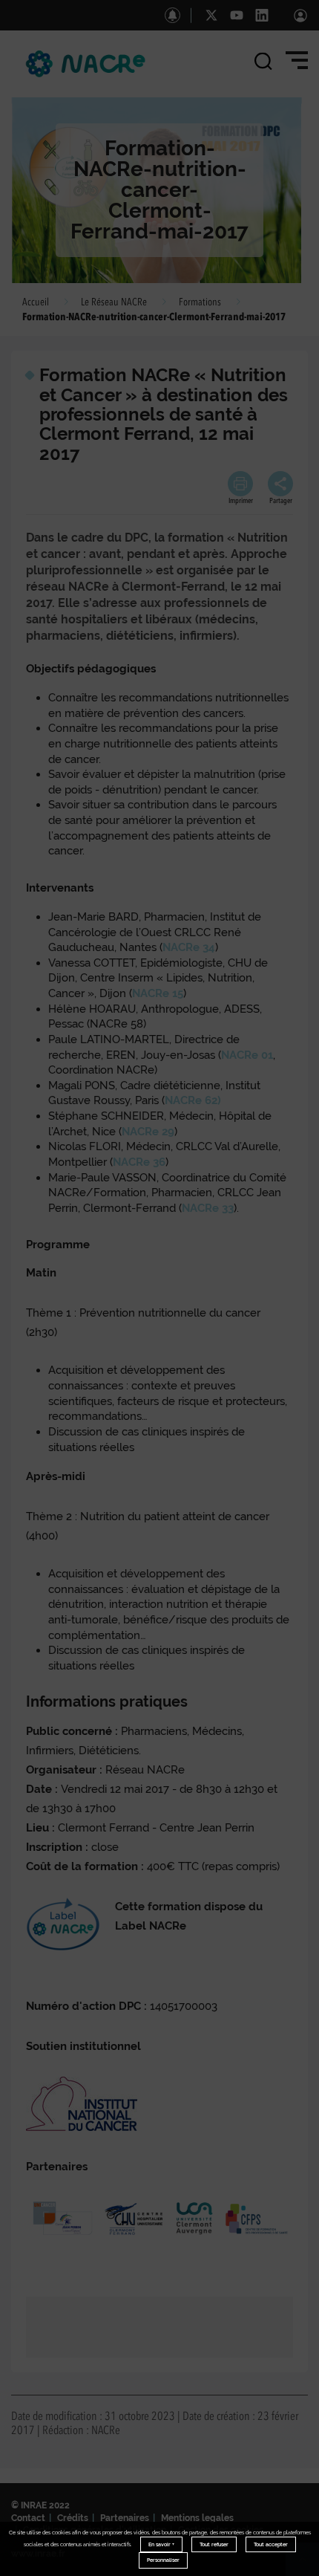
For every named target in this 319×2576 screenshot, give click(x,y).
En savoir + (161, 2544)
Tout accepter (271, 2544)
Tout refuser (214, 2544)
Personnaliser (163, 2560)
